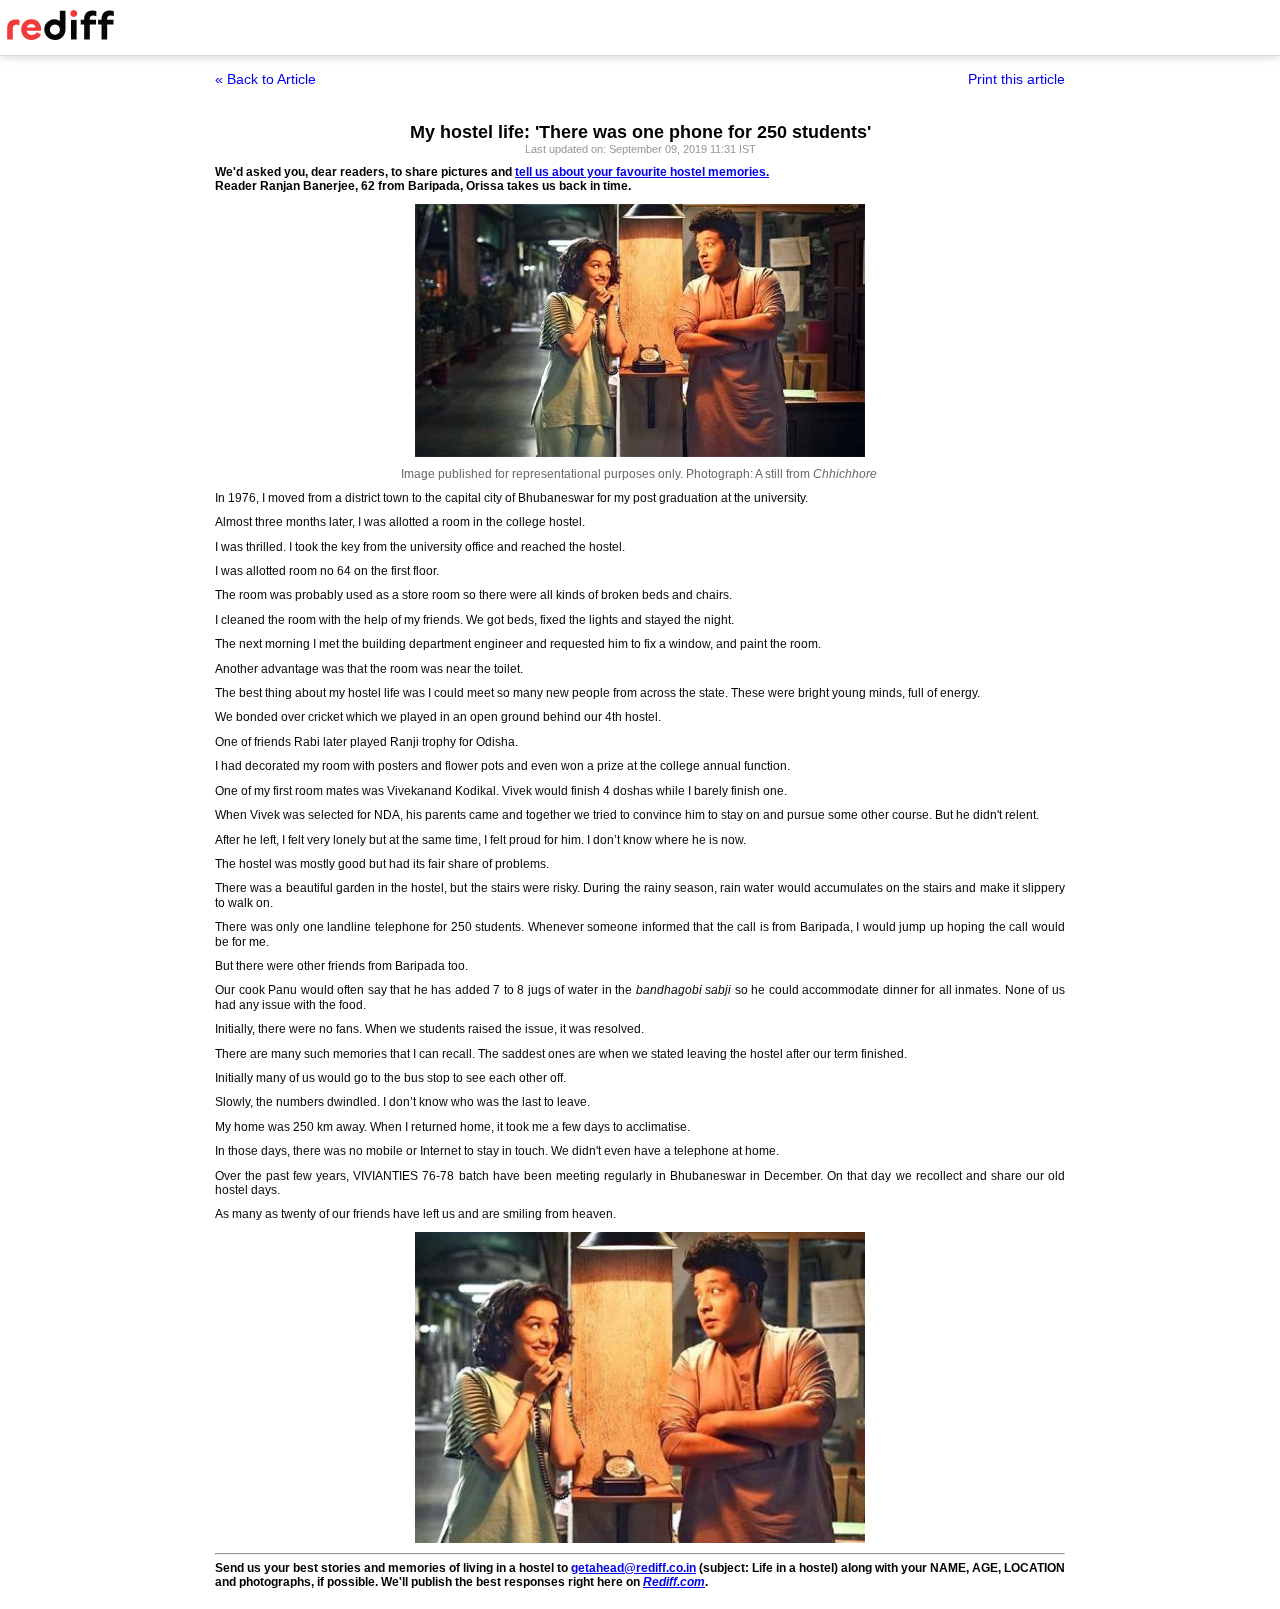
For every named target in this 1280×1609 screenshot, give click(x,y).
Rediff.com (674, 1582)
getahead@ (603, 1568)
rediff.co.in (666, 1568)
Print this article (1016, 79)
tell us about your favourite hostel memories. (642, 172)
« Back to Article (265, 79)
